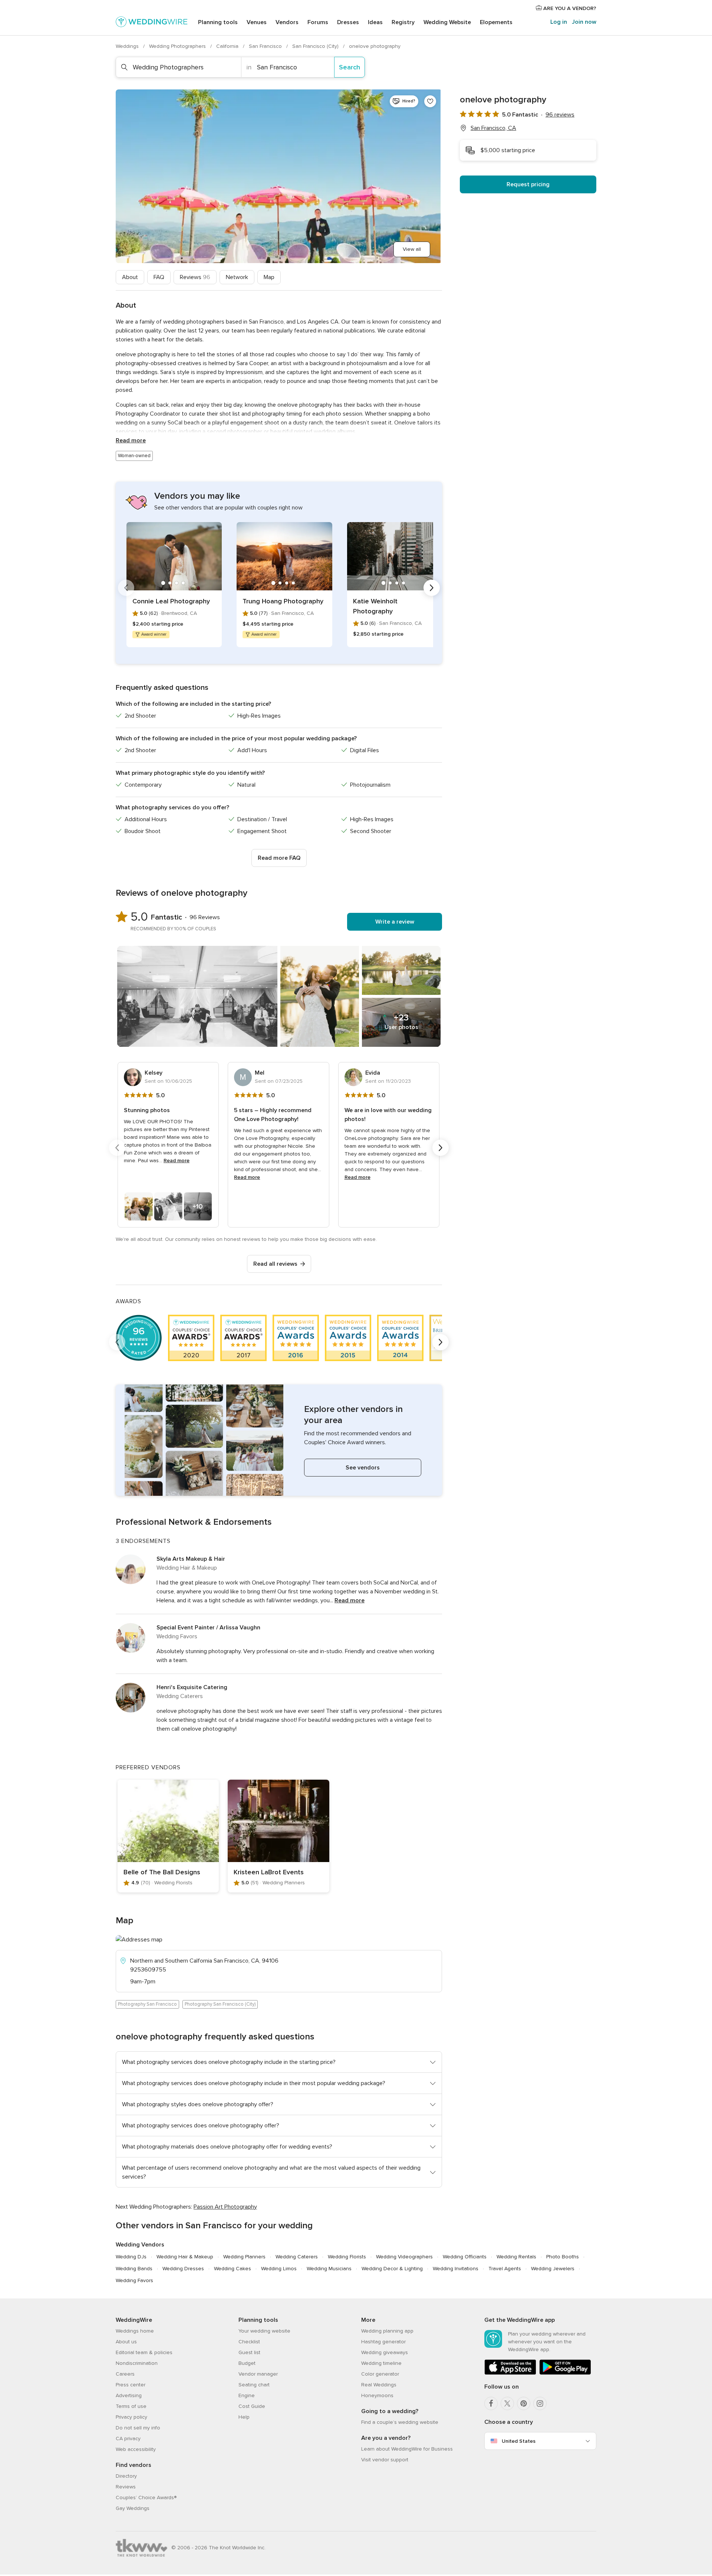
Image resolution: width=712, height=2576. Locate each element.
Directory (126, 2476)
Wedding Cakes (233, 2269)
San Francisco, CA (493, 128)
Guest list (249, 2352)
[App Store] (510, 2373)
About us (126, 2342)
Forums (318, 22)
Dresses (348, 22)
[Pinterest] (524, 2403)
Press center (131, 2385)
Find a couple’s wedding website (400, 2422)
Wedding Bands (134, 2269)
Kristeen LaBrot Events (269, 1872)
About (130, 277)
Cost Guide (252, 2406)
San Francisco (266, 46)
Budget (247, 2363)
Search (350, 67)
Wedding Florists (347, 2257)
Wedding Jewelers (553, 2269)
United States (519, 2441)
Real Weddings (379, 2385)
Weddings (128, 46)
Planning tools (218, 22)
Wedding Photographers (178, 46)
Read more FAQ (279, 858)
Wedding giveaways (385, 2352)
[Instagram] (540, 2403)
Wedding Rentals (516, 2257)
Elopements (496, 22)
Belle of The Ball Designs (162, 1872)
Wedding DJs (131, 2257)
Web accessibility (136, 2449)
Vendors (287, 22)
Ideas (375, 22)
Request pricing (528, 184)
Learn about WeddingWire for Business (407, 2449)
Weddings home (135, 2331)
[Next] (432, 588)
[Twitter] (507, 2403)
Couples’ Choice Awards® (146, 2498)
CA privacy (128, 2439)
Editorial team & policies (144, 2352)
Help (244, 2417)
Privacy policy (131, 2417)
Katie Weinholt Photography (375, 606)
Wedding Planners (244, 2257)
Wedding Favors (134, 2280)
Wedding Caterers (297, 2257)
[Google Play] (565, 2373)
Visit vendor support (385, 2460)
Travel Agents (505, 2269)
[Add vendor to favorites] (430, 101)
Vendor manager (258, 2374)
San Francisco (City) (316, 46)
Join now (584, 22)
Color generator (380, 2374)
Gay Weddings (133, 2508)
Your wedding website (264, 2331)
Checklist (249, 2342)
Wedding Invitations (456, 2269)
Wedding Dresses (183, 2269)
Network (237, 277)
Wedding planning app (387, 2331)
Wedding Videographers (404, 2257)
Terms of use (131, 2406)
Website (447, 22)
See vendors (363, 1468)
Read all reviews (275, 1264)
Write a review (395, 922)
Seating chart (254, 2385)
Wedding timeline (381, 2363)
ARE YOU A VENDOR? (569, 8)
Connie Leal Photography (171, 601)
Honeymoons (377, 2395)
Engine (247, 2395)
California (228, 46)
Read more (131, 440)
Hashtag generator (383, 2342)
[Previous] (126, 588)
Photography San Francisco (147, 2004)
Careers (125, 2374)
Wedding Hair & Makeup (185, 2257)
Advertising (129, 2395)
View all (412, 249)
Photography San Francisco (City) (220, 2004)
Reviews (195, 277)
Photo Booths (563, 2257)
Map (269, 277)
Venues (257, 22)
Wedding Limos (279, 2269)
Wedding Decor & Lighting (392, 2269)
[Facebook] (491, 2403)
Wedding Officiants (465, 2257)
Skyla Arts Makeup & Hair (191, 1559)
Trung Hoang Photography (283, 601)
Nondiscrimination (137, 2363)
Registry (403, 22)
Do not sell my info (138, 2428)
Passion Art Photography (225, 2207)
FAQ (159, 277)
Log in (559, 22)
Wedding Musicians (329, 2269)
